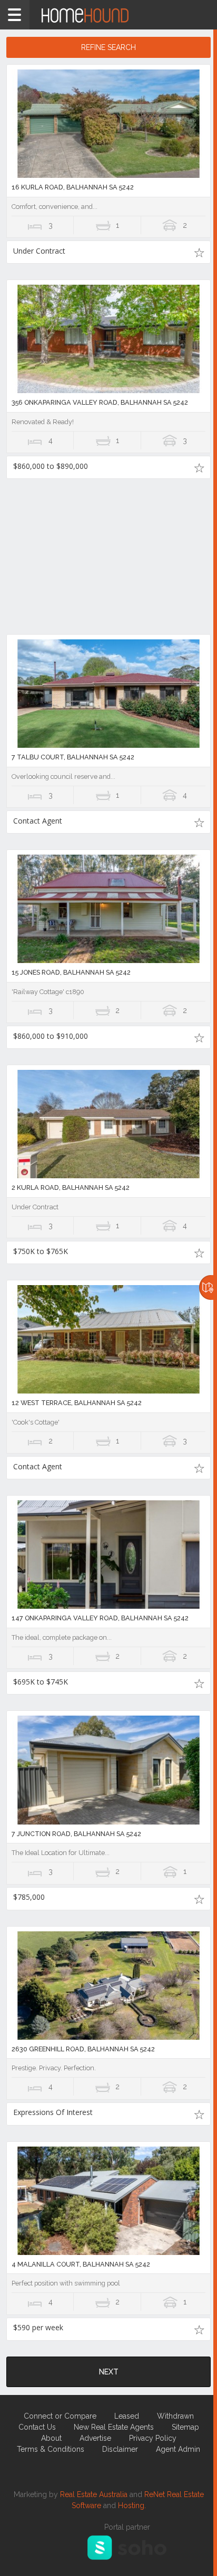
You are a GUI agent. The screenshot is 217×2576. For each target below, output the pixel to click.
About (51, 2438)
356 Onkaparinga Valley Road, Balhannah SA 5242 (100, 402)
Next (109, 2372)
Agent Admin (178, 2449)
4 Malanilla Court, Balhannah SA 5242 (81, 2264)
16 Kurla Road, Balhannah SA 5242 (73, 187)
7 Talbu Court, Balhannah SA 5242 (73, 757)
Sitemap (185, 2427)
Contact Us (37, 2427)
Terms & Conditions (51, 2449)
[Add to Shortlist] (199, 252)
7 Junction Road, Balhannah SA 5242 (76, 1834)
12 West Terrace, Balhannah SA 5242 (77, 1403)
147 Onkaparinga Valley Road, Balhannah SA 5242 (100, 1618)
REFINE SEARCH (108, 47)
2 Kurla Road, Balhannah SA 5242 (71, 1187)
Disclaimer (120, 2449)
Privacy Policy (153, 2438)
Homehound (108, 15)
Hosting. (132, 2505)
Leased (127, 2416)
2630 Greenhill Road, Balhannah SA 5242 (83, 2049)
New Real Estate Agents (114, 2427)
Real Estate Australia (94, 2494)
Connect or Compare (60, 2416)
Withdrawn (175, 2416)
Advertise (95, 2438)
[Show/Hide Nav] (15, 15)
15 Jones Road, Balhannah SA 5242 (71, 972)
